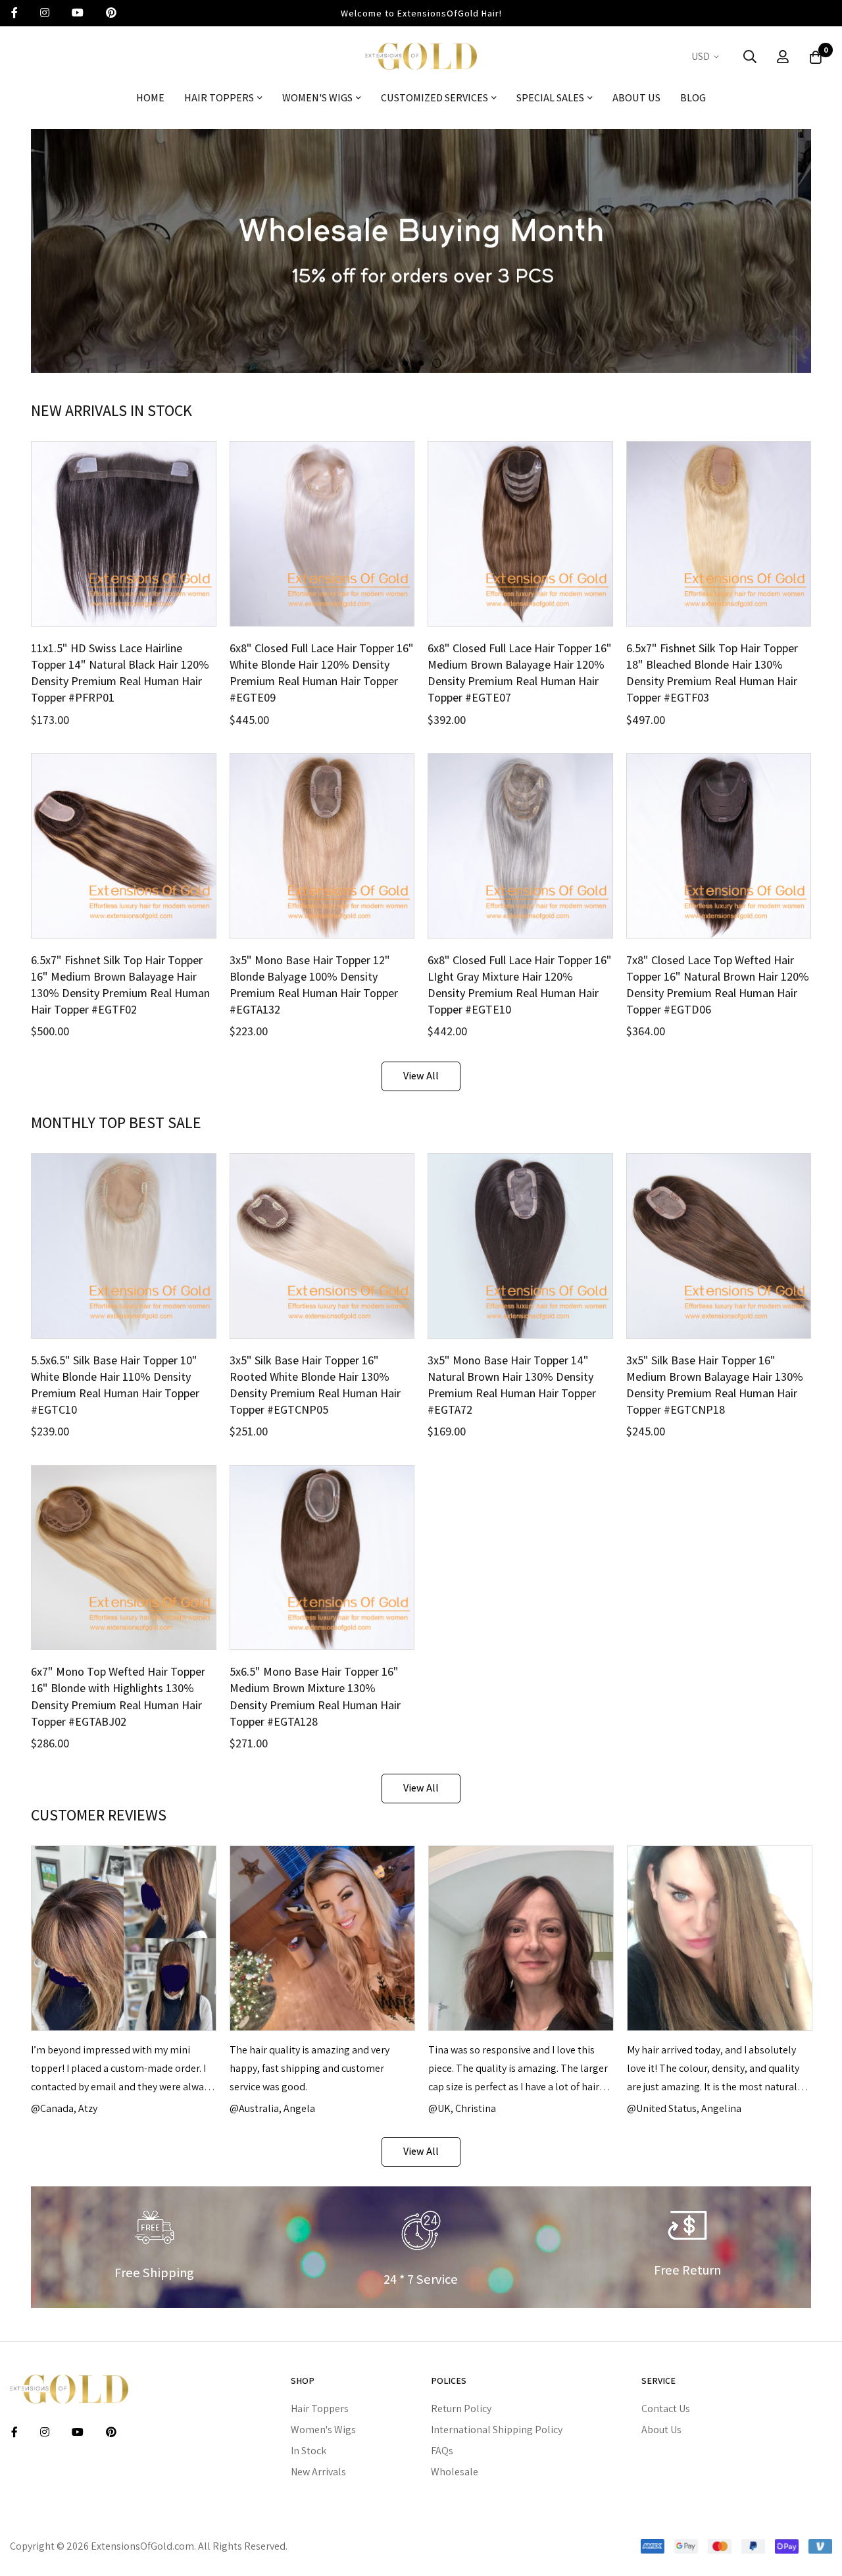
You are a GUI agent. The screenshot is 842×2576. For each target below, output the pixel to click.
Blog (693, 98)
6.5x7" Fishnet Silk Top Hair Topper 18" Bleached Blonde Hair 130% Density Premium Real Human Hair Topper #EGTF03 (712, 673)
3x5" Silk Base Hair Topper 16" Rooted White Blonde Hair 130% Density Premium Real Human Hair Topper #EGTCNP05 (315, 1385)
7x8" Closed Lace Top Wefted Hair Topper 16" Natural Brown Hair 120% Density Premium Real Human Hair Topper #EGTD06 (718, 985)
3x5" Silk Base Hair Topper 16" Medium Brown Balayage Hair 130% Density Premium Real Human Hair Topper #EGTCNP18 (715, 1385)
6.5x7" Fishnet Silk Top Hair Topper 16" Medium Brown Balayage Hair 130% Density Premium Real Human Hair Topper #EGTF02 (120, 985)
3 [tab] (437, 363)
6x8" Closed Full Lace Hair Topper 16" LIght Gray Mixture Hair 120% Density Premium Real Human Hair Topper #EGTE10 (520, 985)
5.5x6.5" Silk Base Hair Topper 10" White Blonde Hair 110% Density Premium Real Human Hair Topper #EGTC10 (115, 1385)
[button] (707, 57)
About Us (636, 98)
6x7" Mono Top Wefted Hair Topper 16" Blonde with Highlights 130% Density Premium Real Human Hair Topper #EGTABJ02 (118, 1696)
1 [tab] (405, 363)
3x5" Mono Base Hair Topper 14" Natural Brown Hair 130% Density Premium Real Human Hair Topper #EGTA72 (512, 1385)
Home (150, 98)
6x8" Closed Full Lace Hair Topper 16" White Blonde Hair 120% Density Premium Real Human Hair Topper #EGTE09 (322, 673)
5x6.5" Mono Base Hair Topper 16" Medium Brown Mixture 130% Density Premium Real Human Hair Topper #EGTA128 (315, 1696)
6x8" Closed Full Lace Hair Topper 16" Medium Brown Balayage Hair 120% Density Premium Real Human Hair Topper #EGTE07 (520, 673)
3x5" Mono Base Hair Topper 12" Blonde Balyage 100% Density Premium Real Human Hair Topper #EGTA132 (314, 985)
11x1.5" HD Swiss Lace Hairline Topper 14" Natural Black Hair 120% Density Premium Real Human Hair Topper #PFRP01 (120, 673)
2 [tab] (421, 363)
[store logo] (421, 56)
